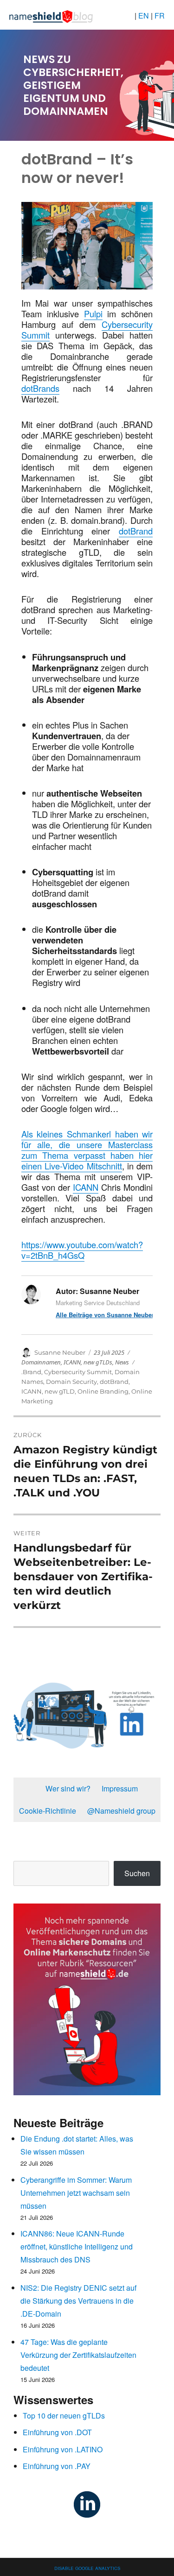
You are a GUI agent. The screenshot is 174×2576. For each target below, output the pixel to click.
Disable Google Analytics (87, 2567)
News (122, 1362)
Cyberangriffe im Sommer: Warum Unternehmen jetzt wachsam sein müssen (76, 2193)
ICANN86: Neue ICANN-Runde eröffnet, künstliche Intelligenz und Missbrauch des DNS (77, 2246)
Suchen (137, 1873)
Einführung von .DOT (57, 2432)
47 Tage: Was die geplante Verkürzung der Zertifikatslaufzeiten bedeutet (78, 2355)
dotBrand (136, 531)
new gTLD (60, 1391)
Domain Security (71, 1382)
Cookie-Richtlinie (48, 1811)
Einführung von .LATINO (63, 2449)
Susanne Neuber (60, 1352)
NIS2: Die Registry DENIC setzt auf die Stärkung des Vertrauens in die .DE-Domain (78, 2301)
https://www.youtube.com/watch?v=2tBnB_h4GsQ (82, 1250)
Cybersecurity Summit (78, 1372)
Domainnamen (41, 1362)
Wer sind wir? (68, 1788)
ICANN (86, 1187)
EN (145, 16)
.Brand (31, 1372)
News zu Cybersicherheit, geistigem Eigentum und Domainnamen (73, 85)
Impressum (120, 1788)
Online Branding (103, 1391)
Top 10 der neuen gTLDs (64, 2416)
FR (160, 16)
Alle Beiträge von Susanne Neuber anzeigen (104, 1315)
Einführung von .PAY (57, 2466)
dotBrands (40, 388)
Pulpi (93, 314)
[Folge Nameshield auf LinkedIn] (87, 2503)
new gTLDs (98, 1362)
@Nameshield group (121, 1811)
